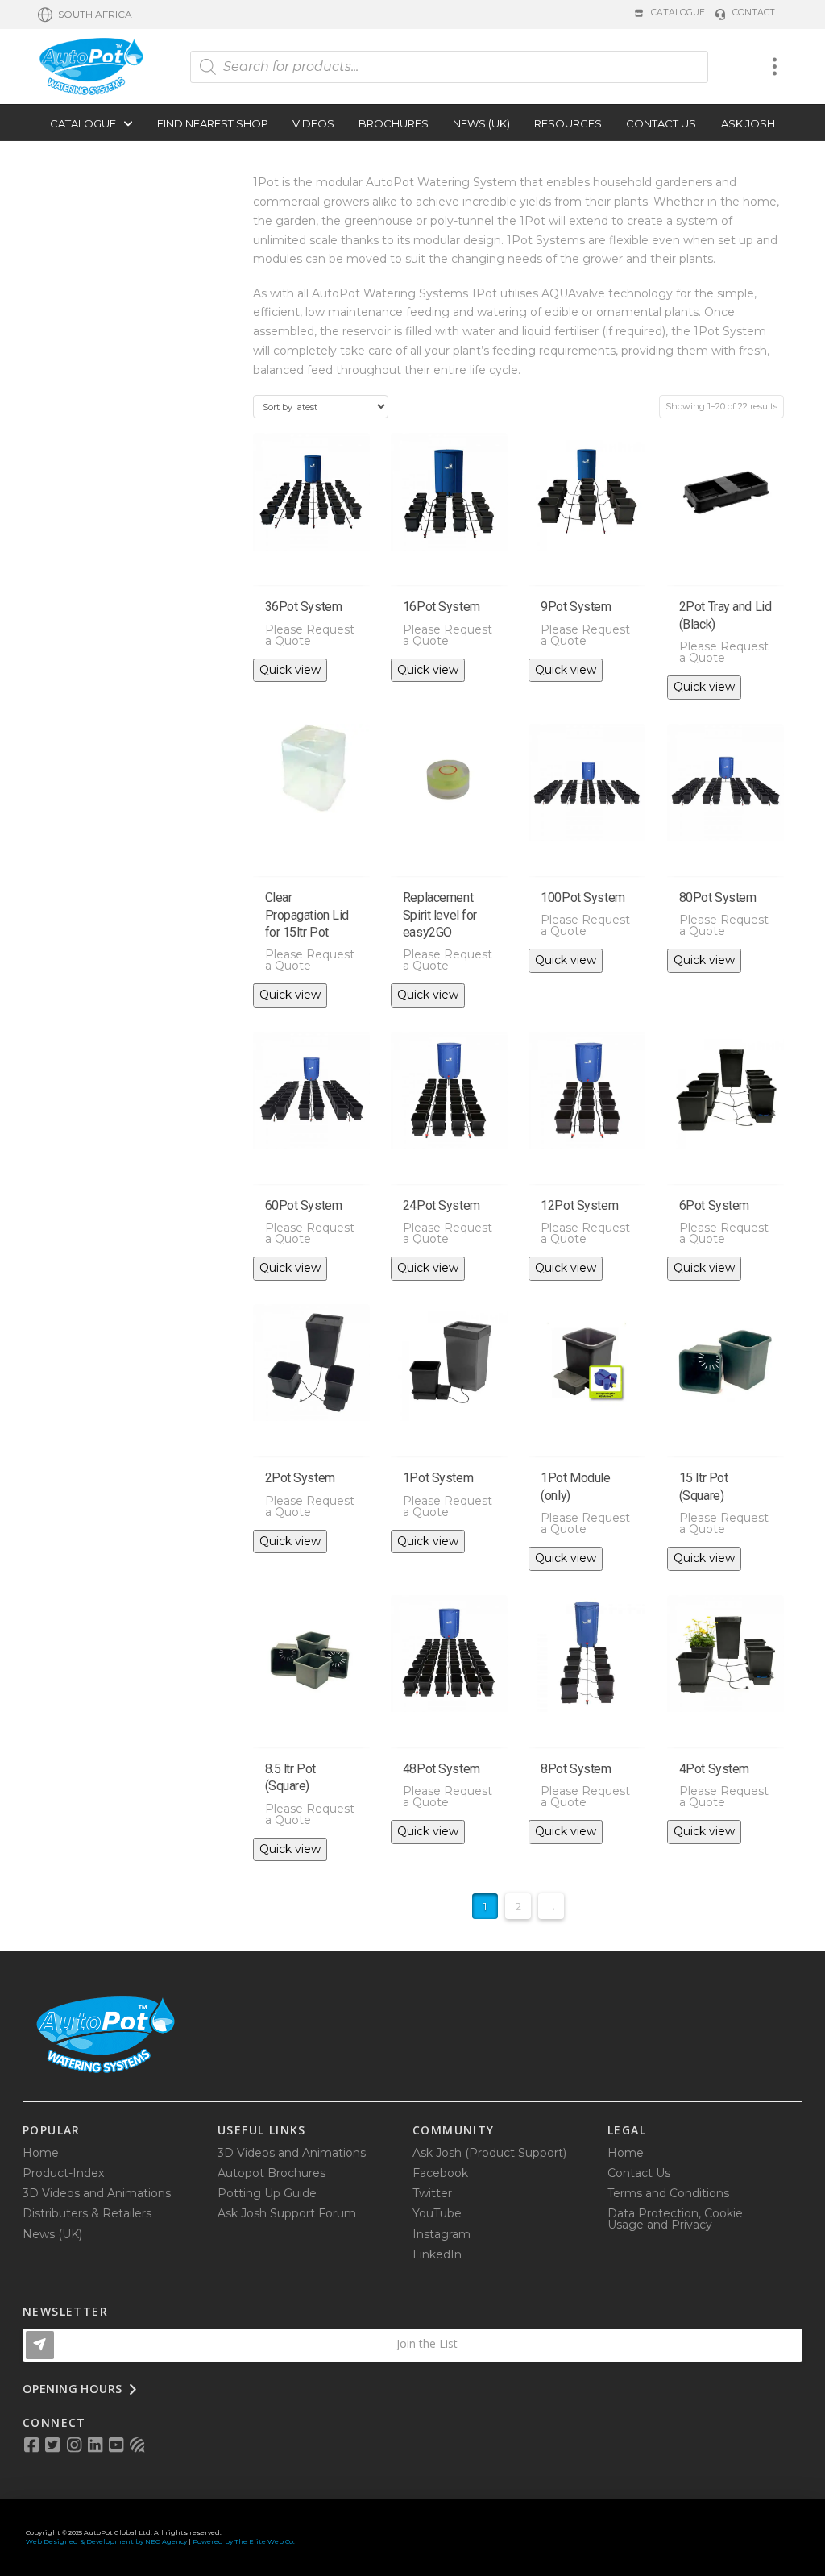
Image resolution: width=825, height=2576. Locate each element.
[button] (85, 15)
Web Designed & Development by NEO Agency (106, 2541)
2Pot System (300, 1478)
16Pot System (442, 607)
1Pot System (438, 1478)
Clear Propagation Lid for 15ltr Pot (307, 915)
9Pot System (576, 607)
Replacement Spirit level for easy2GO (440, 915)
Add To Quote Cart (311, 566)
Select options (727, 1437)
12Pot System (579, 1205)
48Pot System (442, 1769)
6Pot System (714, 1205)
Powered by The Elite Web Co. (244, 2541)
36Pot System (304, 607)
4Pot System (714, 1769)
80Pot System (718, 897)
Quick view (290, 670)
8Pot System (576, 1769)
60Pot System (304, 1205)
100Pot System (582, 897)
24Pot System (442, 1205)
